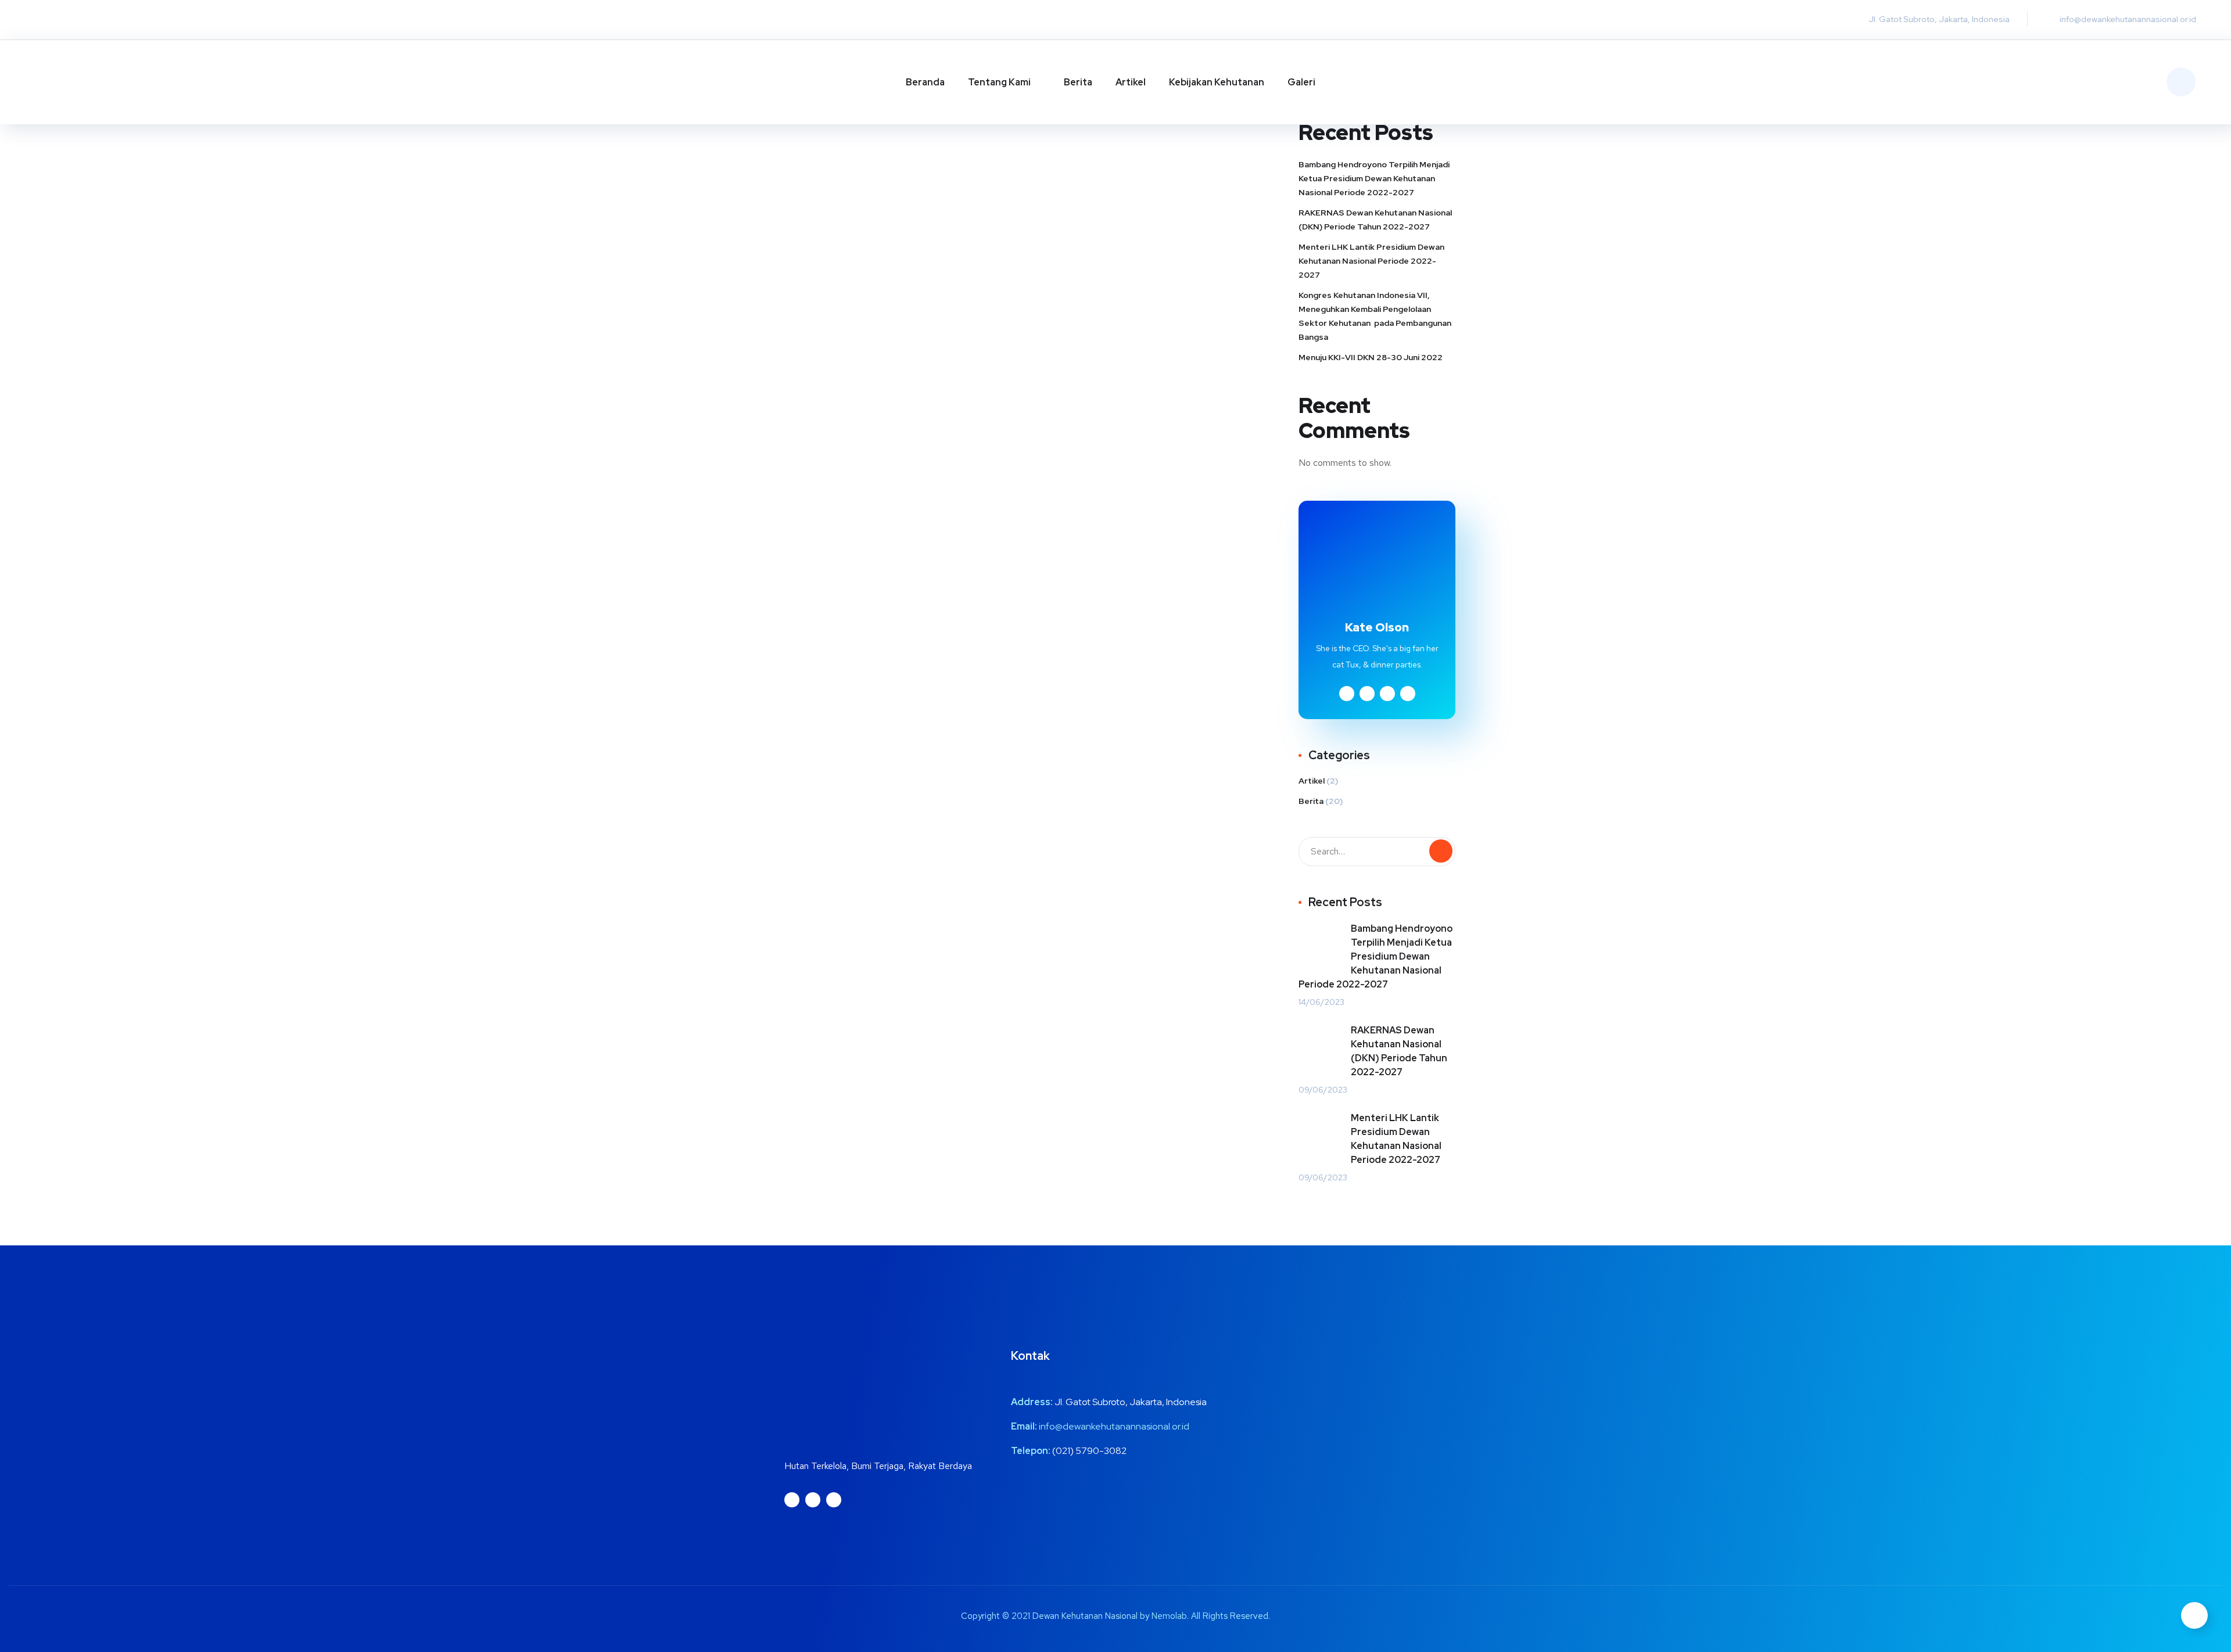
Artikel (1131, 82)
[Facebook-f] (96, 20)
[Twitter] (73, 20)
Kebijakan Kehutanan (1217, 82)
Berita (1078, 82)
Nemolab (1169, 1616)
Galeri (1301, 82)
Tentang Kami (999, 82)
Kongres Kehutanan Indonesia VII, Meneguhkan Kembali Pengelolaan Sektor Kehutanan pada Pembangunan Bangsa (1375, 316)
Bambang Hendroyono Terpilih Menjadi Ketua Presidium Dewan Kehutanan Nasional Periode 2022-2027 (1374, 178)
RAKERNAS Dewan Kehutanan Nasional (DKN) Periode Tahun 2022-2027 (1375, 220)
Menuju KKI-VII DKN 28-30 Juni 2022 (1371, 357)
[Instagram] (49, 20)
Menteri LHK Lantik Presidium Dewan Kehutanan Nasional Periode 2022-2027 (1371, 261)
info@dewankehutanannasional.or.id (1114, 1426)
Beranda (925, 82)
